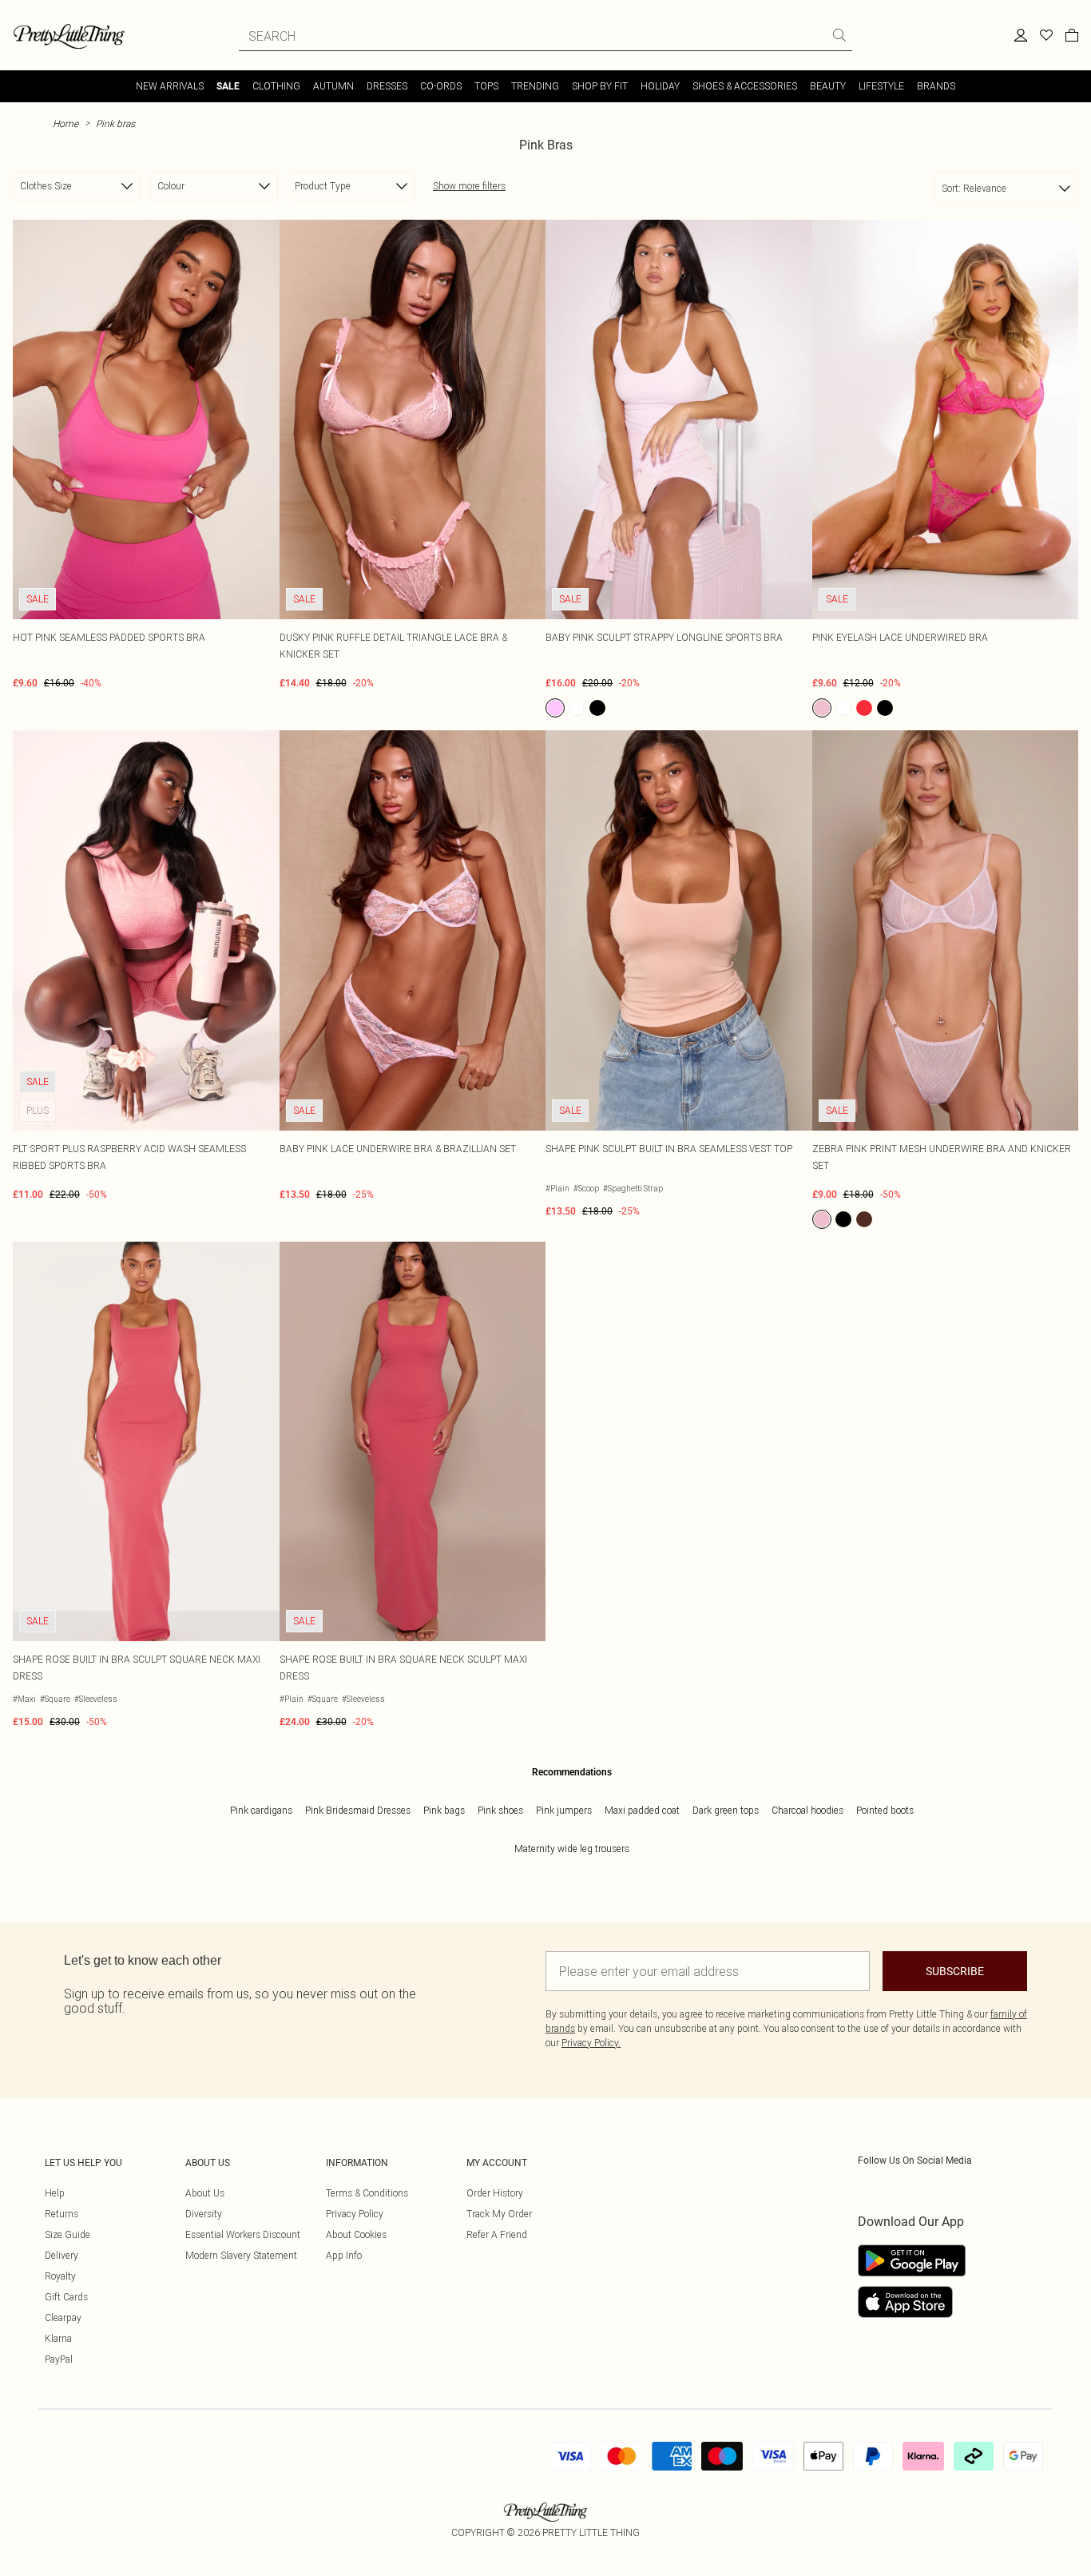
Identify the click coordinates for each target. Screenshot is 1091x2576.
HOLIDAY (660, 86)
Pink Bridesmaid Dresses (358, 1810)
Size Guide (67, 2234)
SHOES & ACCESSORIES (745, 86)
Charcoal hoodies (807, 1810)
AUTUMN (333, 86)
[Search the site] (839, 35)
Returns (61, 2214)
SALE (228, 86)
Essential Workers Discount (243, 2234)
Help (55, 2193)
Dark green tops (726, 1810)
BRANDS (936, 86)
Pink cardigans (261, 1810)
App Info (344, 2255)
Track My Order (499, 2214)
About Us (205, 2193)
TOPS (486, 86)
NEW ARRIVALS (170, 86)
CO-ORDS (441, 86)
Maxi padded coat (642, 1810)
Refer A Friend (497, 2234)
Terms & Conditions (367, 2193)
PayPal (59, 2359)
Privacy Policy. (591, 2043)
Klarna (58, 2338)
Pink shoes (500, 1810)
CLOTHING (276, 86)
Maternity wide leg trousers (572, 1849)
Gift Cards (66, 2297)
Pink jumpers (564, 1810)
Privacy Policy (355, 2214)
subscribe (955, 1971)
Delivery (61, 2255)
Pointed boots (885, 1810)
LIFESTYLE (881, 86)
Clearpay (63, 2318)
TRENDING (535, 86)
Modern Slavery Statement (241, 2255)
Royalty (60, 2276)
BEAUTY (828, 86)
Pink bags (444, 1810)
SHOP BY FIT (600, 86)
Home (65, 123)
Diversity (204, 2214)
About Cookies (356, 2234)
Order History (495, 2193)
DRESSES (387, 86)
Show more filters (469, 186)
